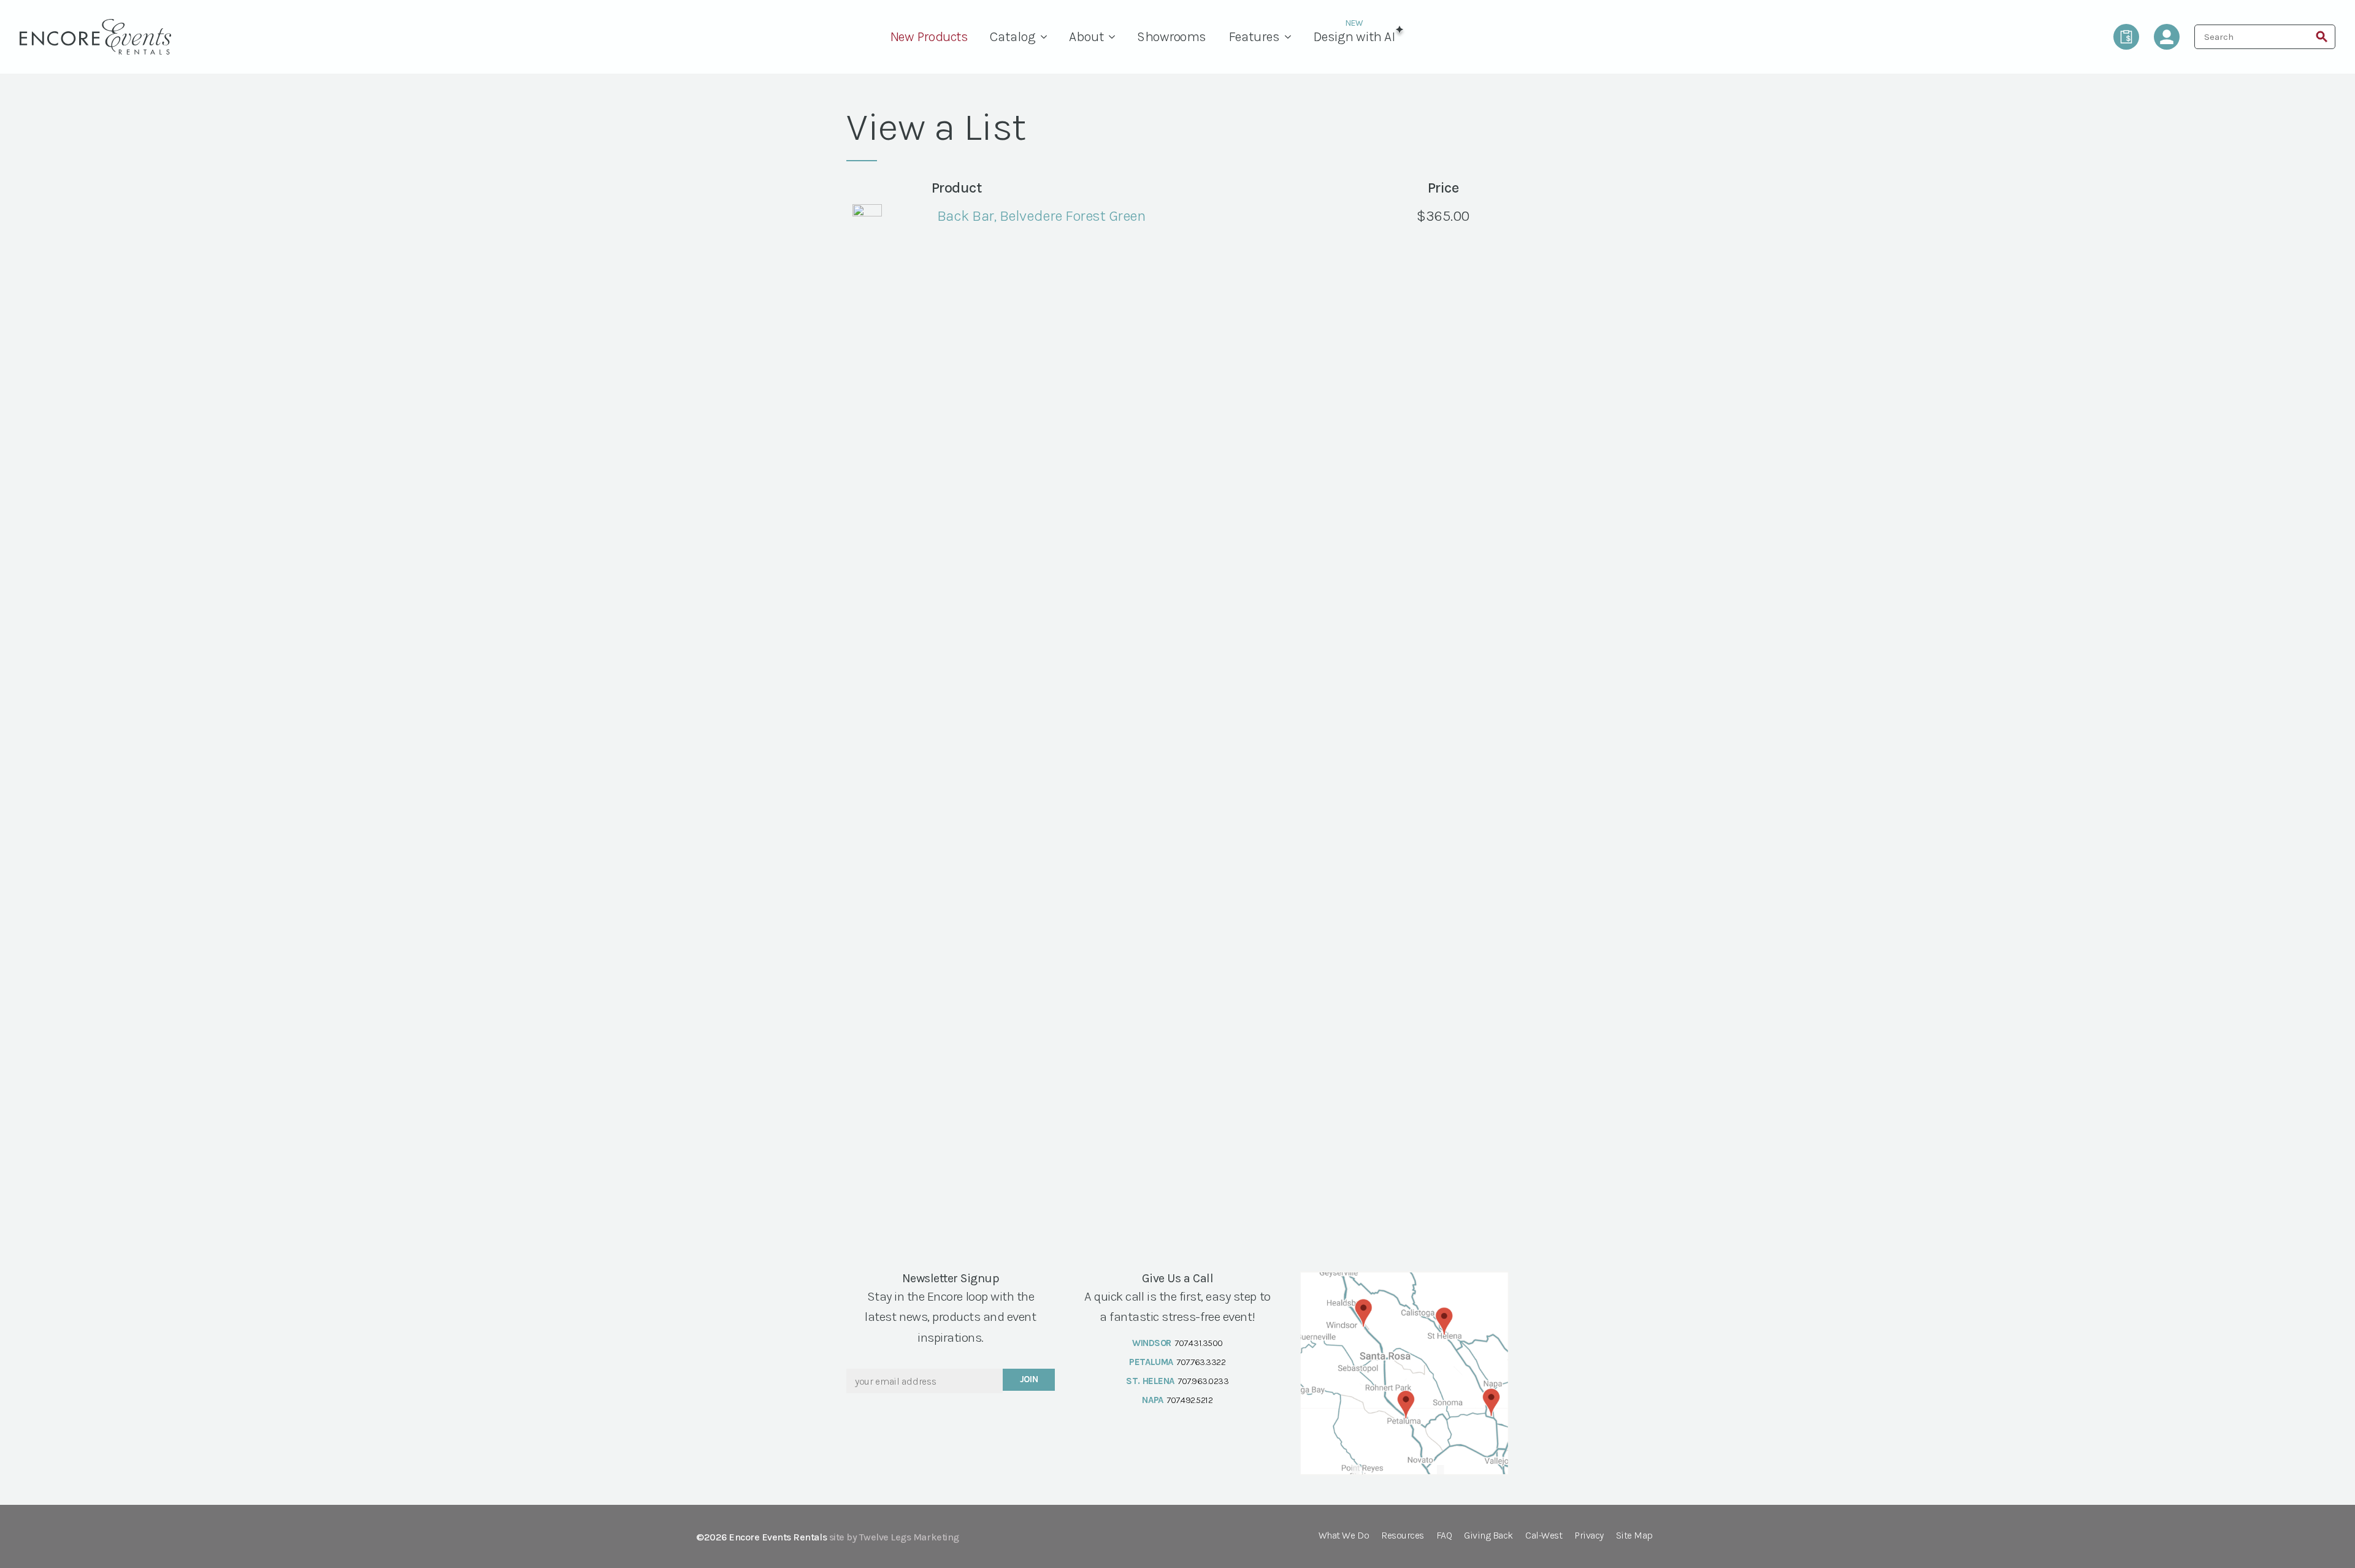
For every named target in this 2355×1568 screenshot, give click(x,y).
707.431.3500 (1198, 1343)
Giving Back (1488, 1536)
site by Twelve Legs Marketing (894, 1537)
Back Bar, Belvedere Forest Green (1041, 216)
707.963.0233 (1203, 1381)
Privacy (1589, 1536)
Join (1029, 1379)
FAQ (1444, 1536)
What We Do (1344, 1536)
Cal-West (1544, 1536)
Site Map (1634, 1536)
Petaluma (1151, 1362)
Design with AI (1354, 37)
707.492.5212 (1189, 1400)
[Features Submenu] (1291, 37)
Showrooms (1172, 37)
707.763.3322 (1201, 1362)
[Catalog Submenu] (1047, 37)
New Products (929, 37)
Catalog (1013, 37)
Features (1254, 37)
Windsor (1152, 1343)
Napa (1152, 1400)
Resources (1403, 1536)
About (1086, 37)
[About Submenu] (1115, 37)
